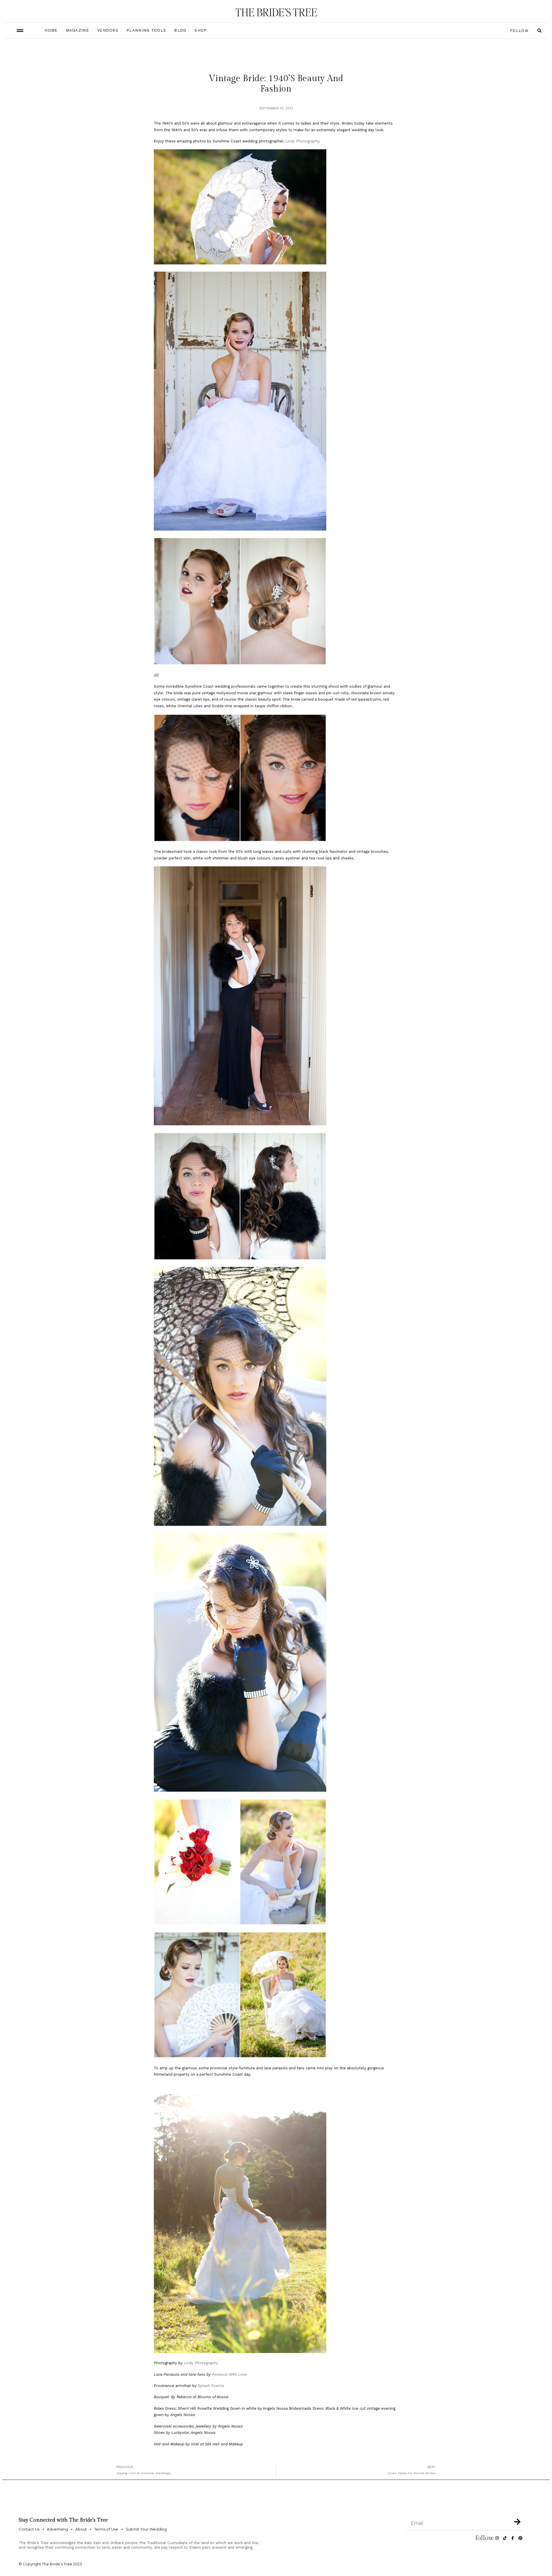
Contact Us (29, 2529)
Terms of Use (106, 2529)
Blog (180, 30)
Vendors (108, 30)
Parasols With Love (229, 2374)
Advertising (57, 2529)
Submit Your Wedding (146, 2529)
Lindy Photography (302, 141)
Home (51, 30)
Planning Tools (146, 30)
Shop (201, 30)
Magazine (77, 30)
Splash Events (211, 2386)
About (81, 2529)
